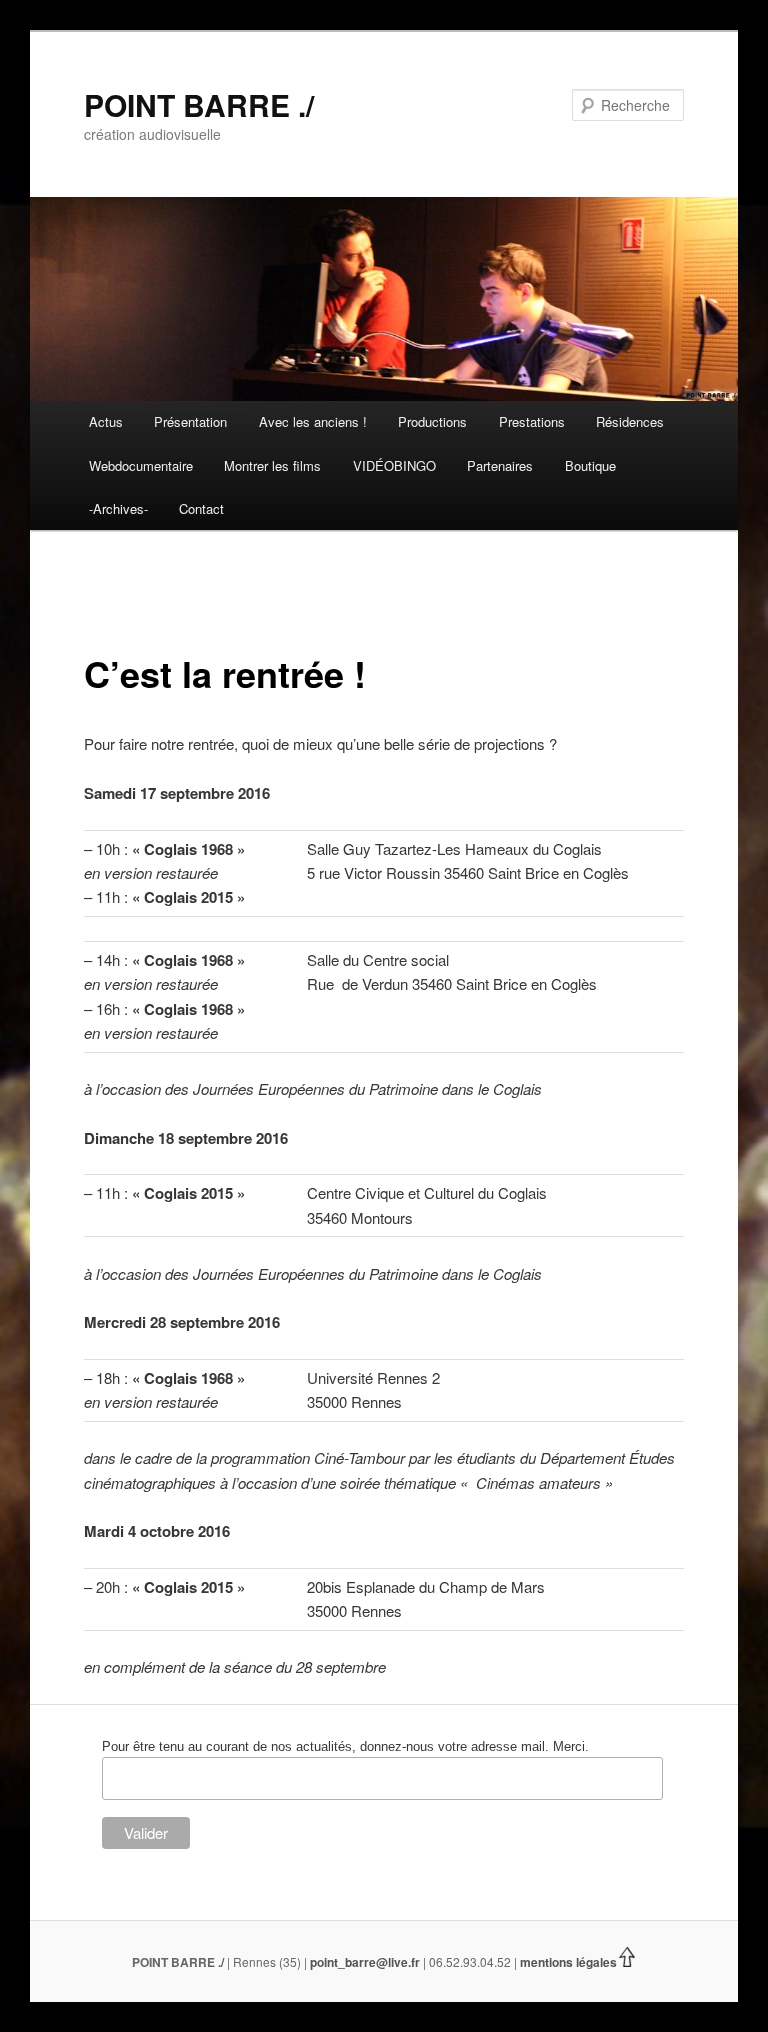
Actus (106, 421)
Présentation (190, 421)
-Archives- (118, 508)
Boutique (590, 465)
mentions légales (568, 1962)
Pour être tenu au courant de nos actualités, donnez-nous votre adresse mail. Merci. (345, 1746)
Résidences (630, 421)
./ (221, 1962)
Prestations (532, 421)
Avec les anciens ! (313, 421)
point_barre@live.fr (365, 1962)
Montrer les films (272, 465)
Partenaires (500, 465)
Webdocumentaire (141, 465)
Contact (201, 508)
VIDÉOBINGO (394, 465)
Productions (432, 421)
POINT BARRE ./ (199, 104)
